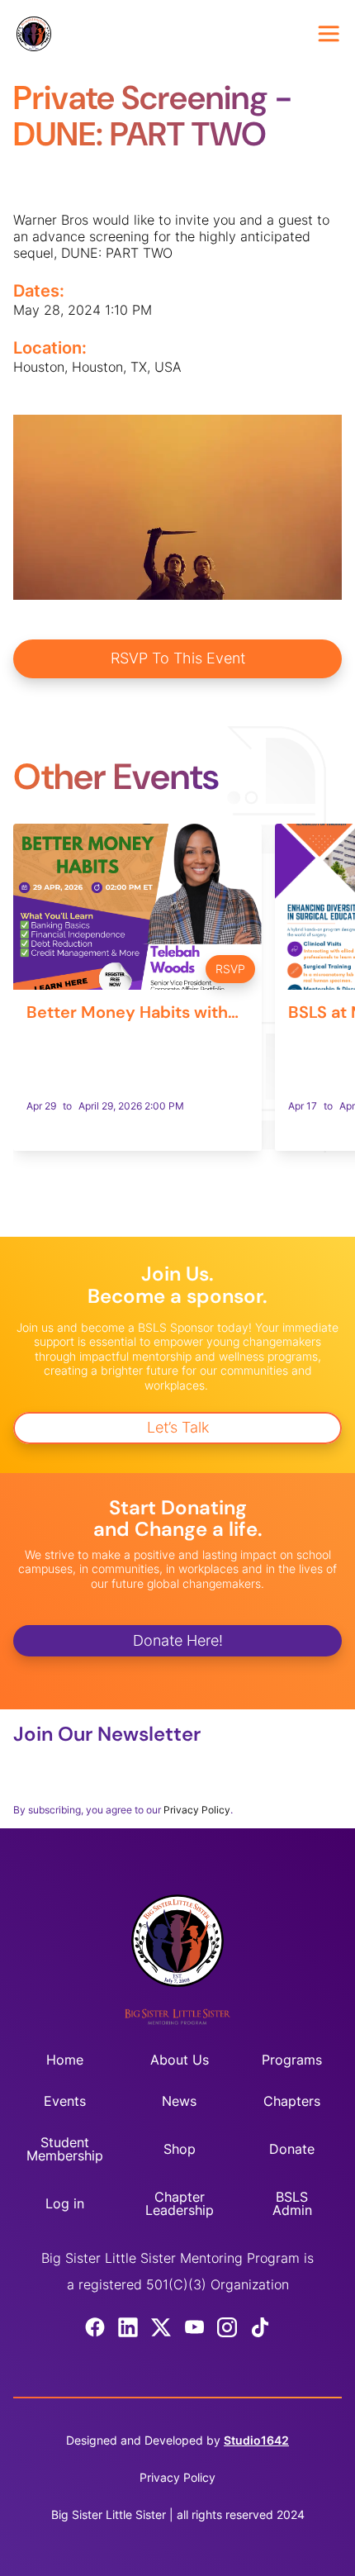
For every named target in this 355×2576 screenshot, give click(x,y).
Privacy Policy (197, 1810)
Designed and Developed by (177, 2440)
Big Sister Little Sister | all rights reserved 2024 (178, 2514)
